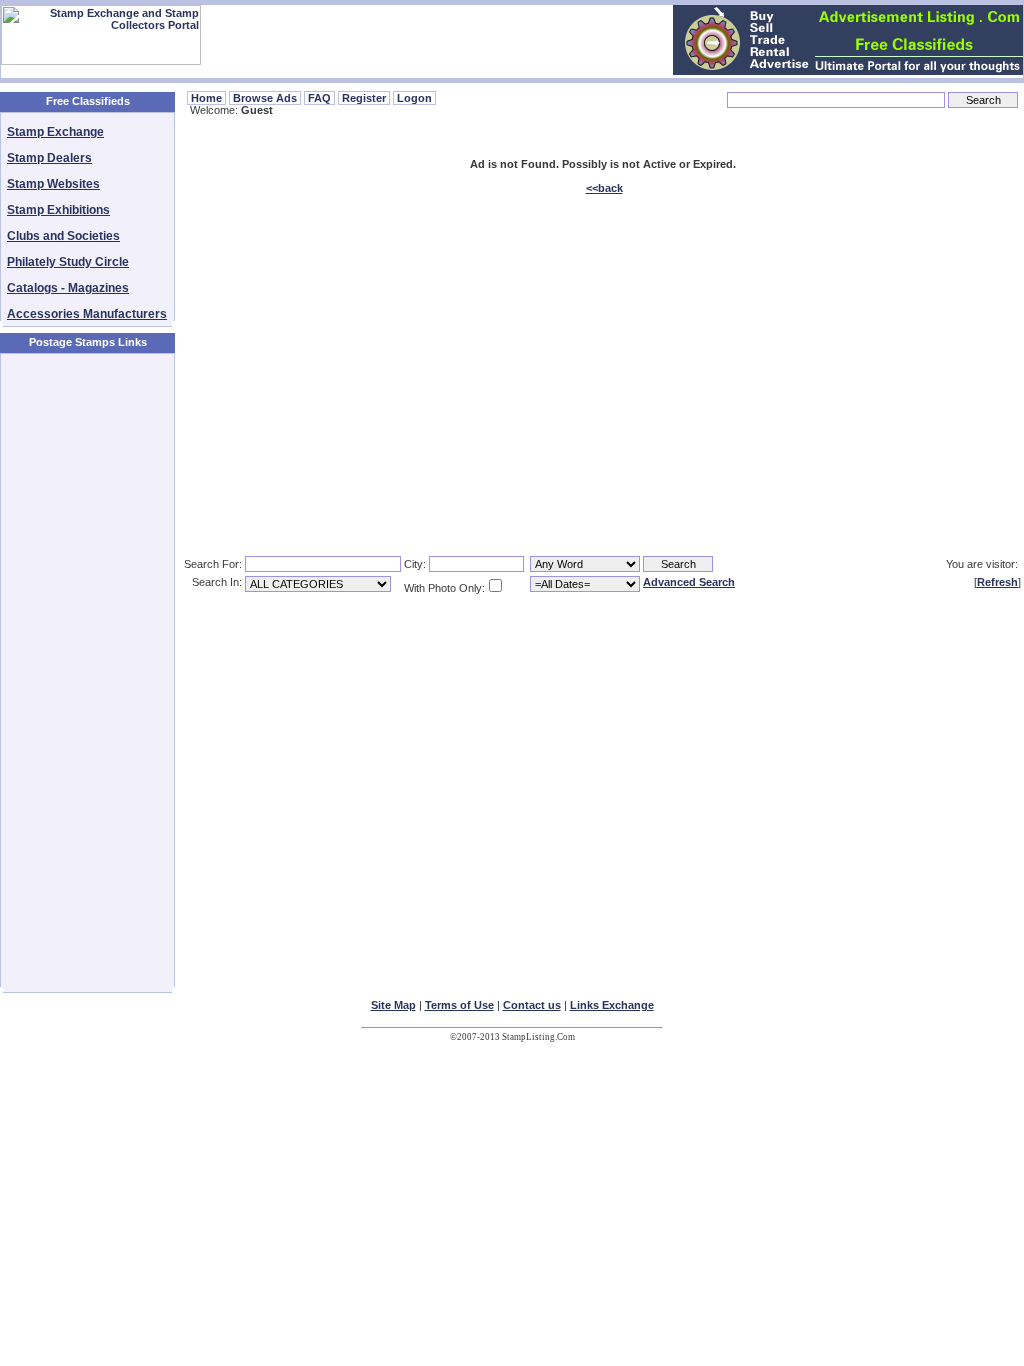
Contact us (532, 1005)
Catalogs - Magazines (68, 288)
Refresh (997, 582)
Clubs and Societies (63, 236)
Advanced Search (689, 582)
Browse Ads (265, 98)
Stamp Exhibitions (58, 210)
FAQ (319, 98)
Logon (414, 98)
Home (206, 98)
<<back (604, 188)
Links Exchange (612, 1005)
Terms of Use (459, 1005)
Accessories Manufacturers (87, 314)
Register (364, 98)
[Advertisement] (88, 671)
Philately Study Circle (68, 262)
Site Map (393, 1005)
